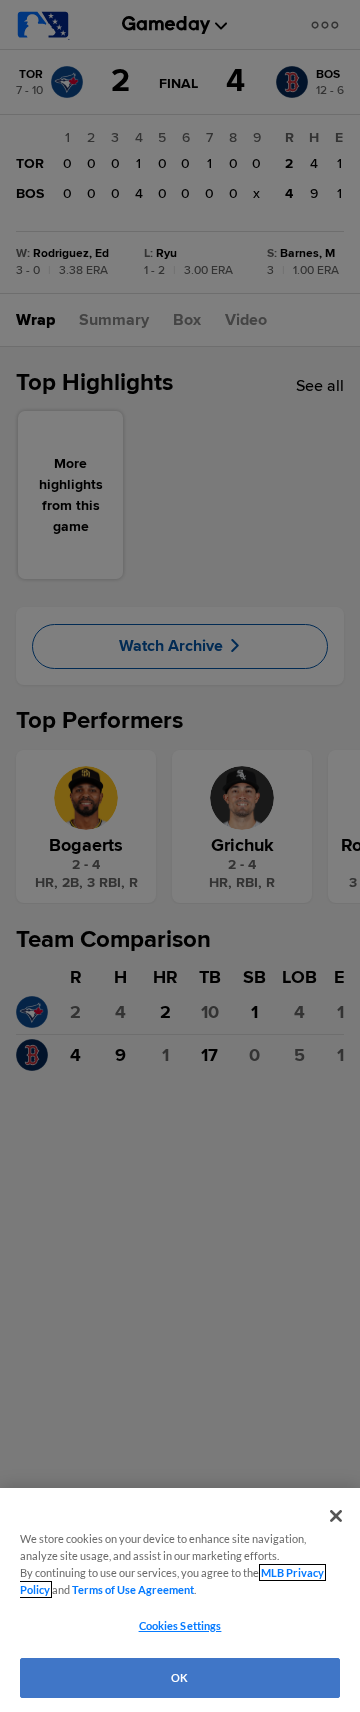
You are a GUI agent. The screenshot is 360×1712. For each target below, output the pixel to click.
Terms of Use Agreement (133, 1589)
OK (179, 1677)
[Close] (336, 1516)
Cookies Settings (180, 1625)
